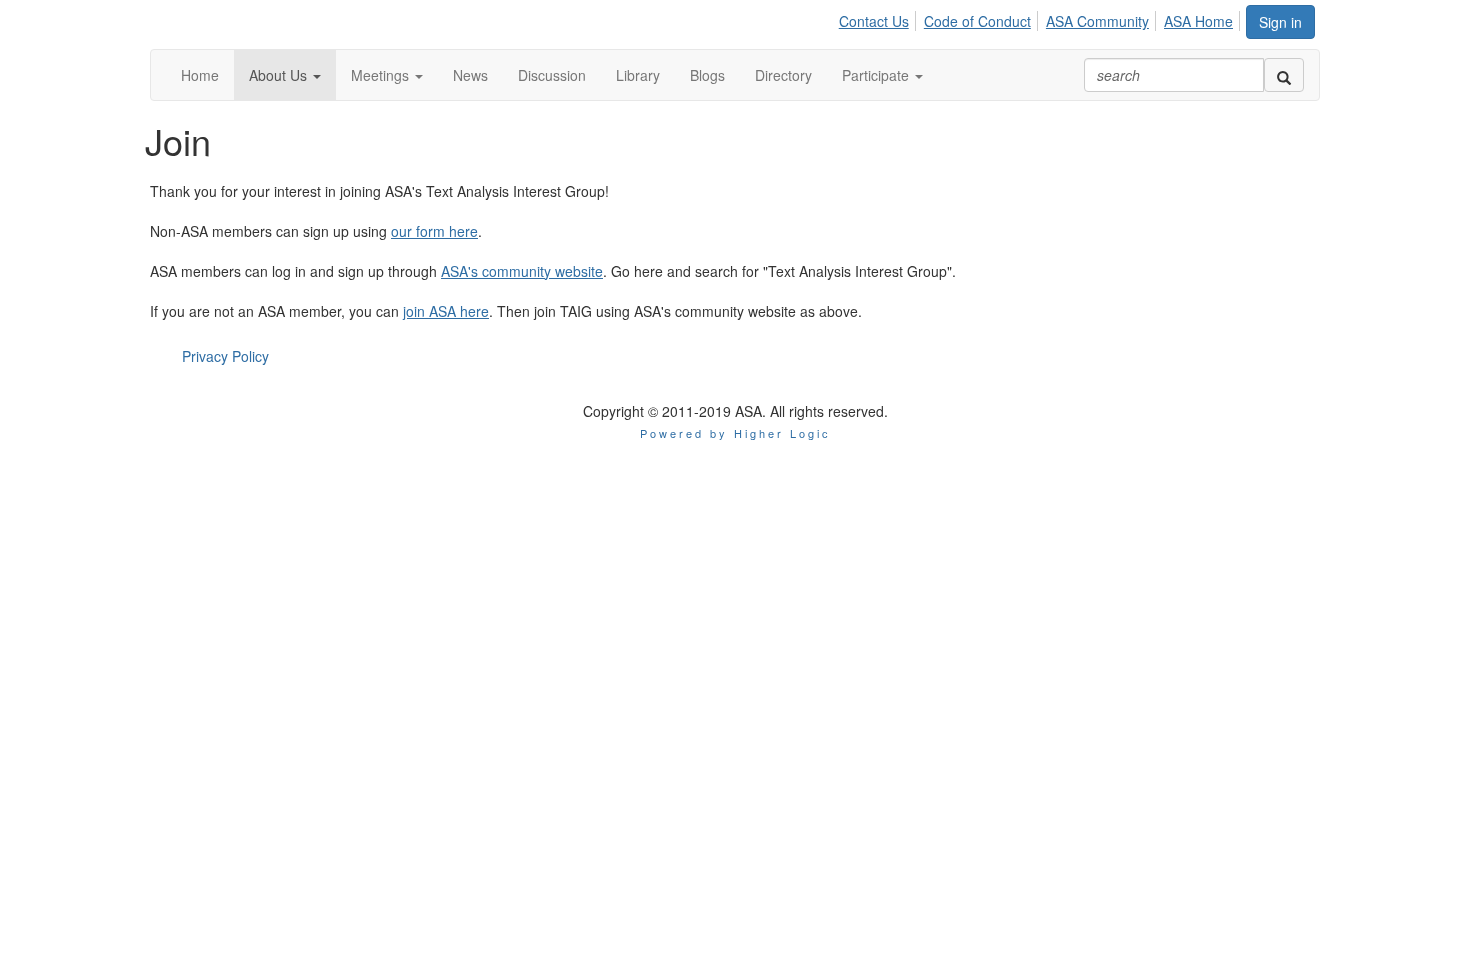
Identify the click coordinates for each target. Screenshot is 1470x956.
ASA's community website (522, 271)
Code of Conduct (977, 21)
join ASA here (446, 311)
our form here (434, 231)
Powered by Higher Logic (735, 433)
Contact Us (874, 21)
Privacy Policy (225, 356)
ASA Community (1097, 21)
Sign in (1280, 22)
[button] (285, 75)
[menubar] (1041, 18)
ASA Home (1198, 21)
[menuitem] (879, 18)
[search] (1284, 75)
